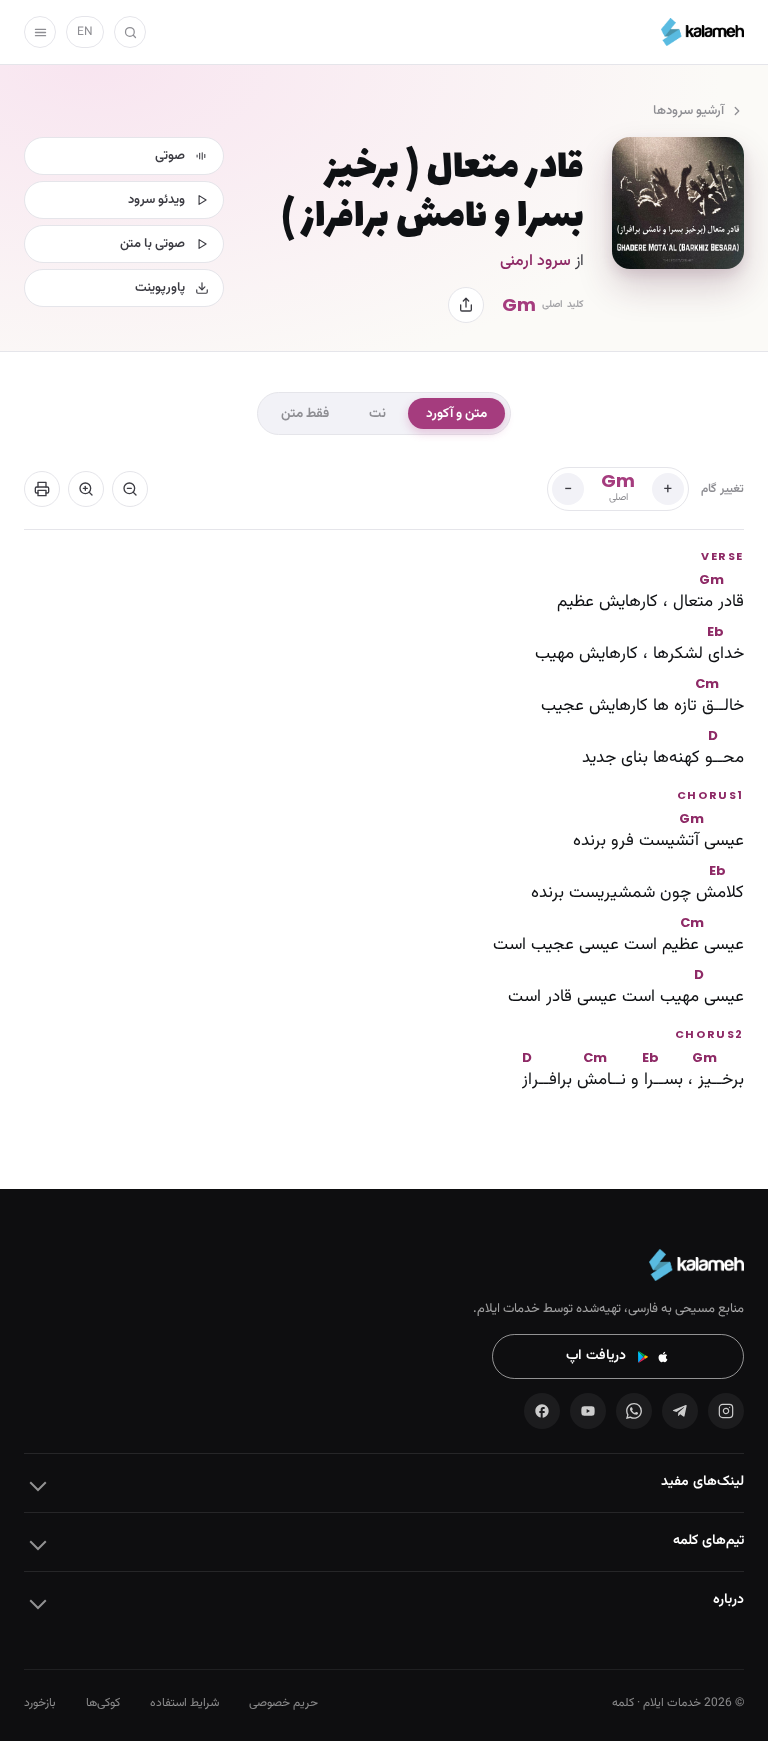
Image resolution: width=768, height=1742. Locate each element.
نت (377, 413)
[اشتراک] (466, 305)
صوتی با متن (152, 244)
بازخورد (40, 1703)
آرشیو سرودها (688, 111)
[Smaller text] (130, 489)
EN (85, 32)
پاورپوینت (160, 288)
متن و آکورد (456, 413)
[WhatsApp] (634, 1411)
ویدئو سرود (156, 200)
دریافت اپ (596, 1356)
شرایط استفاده (184, 1703)
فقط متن (305, 413)
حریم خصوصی (283, 1703)
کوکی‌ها (103, 1703)
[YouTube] (588, 1411)
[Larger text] (86, 489)
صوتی (170, 156)
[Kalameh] (702, 32)
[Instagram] (726, 1411)
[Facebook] (542, 1411)
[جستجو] (130, 32)
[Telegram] (680, 1411)
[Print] (42, 489)
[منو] (40, 32)
